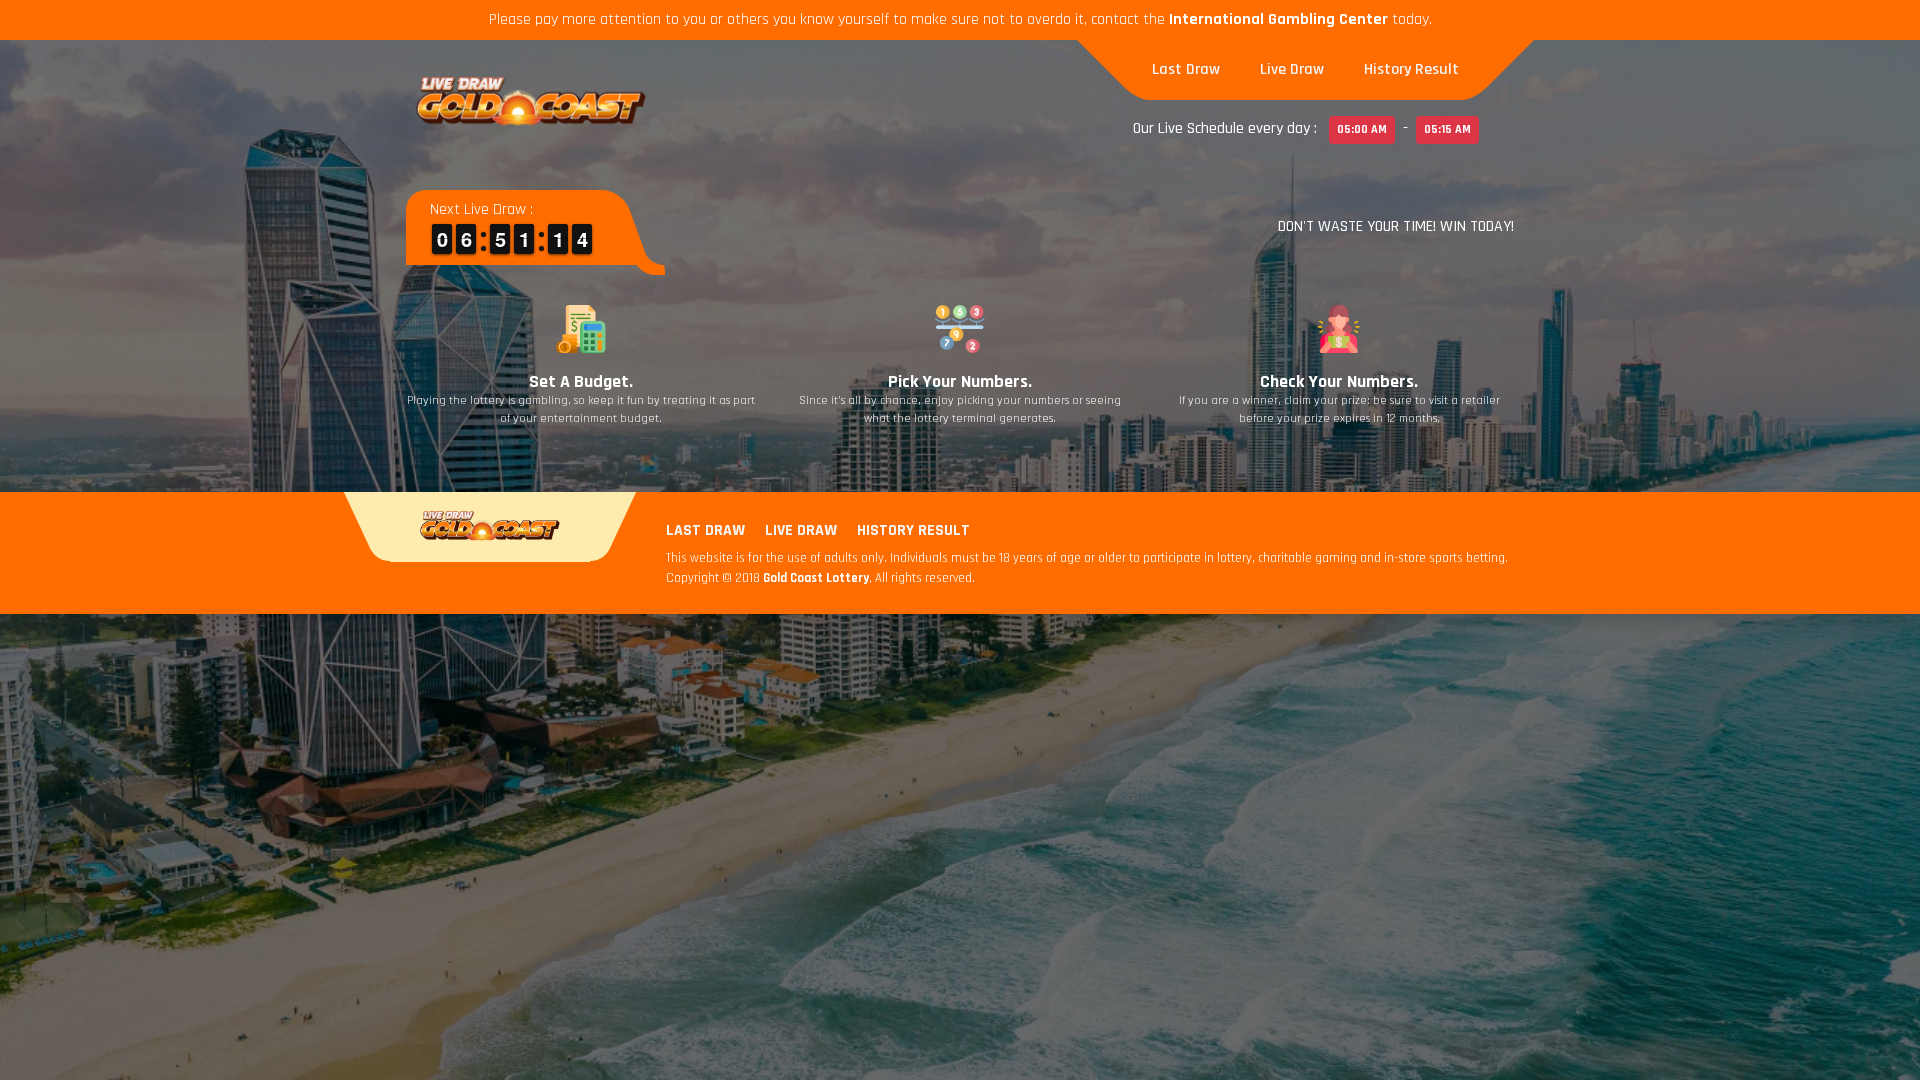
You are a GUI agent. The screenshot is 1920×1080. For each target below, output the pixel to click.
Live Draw (1292, 69)
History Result (1411, 69)
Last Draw (1186, 69)
